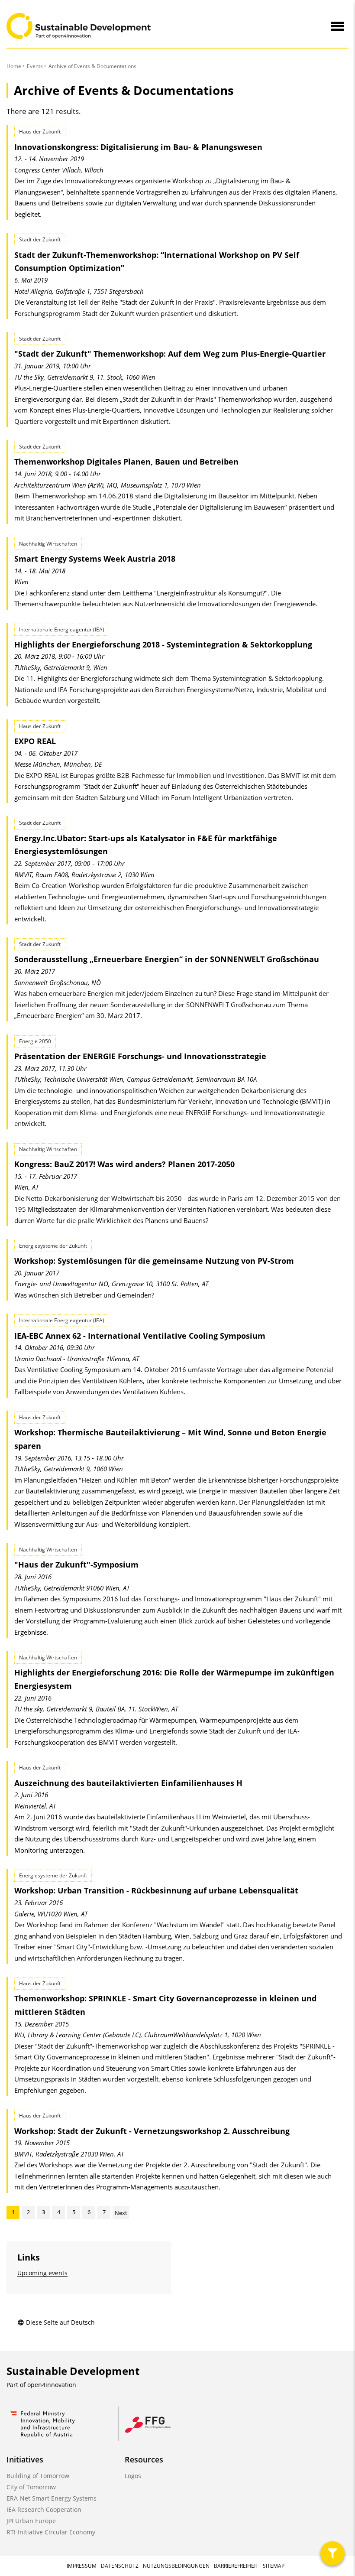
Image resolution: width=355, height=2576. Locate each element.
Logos (133, 2476)
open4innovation (52, 2385)
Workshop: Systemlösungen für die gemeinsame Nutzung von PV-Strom (154, 1261)
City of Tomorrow (31, 2487)
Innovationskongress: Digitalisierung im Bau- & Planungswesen (138, 147)
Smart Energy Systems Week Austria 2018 (95, 559)
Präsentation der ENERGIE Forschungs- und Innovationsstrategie (140, 1056)
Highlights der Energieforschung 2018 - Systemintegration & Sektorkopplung (163, 644)
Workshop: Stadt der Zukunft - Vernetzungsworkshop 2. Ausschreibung (152, 2131)
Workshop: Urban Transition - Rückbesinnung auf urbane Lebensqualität (156, 1890)
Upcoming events (42, 2273)
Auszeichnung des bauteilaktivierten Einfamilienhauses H (128, 1783)
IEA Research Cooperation (44, 2509)
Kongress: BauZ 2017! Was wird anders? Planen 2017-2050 (124, 1164)
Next (121, 2213)
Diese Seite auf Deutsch (60, 2322)
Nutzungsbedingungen (176, 2566)
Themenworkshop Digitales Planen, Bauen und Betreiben (126, 462)
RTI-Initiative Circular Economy (51, 2532)
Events (35, 66)
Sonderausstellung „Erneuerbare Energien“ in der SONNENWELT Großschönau (167, 959)
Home (14, 66)
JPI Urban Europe (31, 2521)
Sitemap (274, 2566)
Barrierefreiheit (236, 2566)
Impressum (82, 2566)
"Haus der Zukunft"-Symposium (76, 1564)
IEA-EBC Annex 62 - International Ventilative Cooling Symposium (140, 1336)
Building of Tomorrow (38, 2476)
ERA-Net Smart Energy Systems (52, 2498)
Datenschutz (120, 2566)
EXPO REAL (35, 741)
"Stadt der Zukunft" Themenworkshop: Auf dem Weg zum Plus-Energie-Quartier (170, 354)
